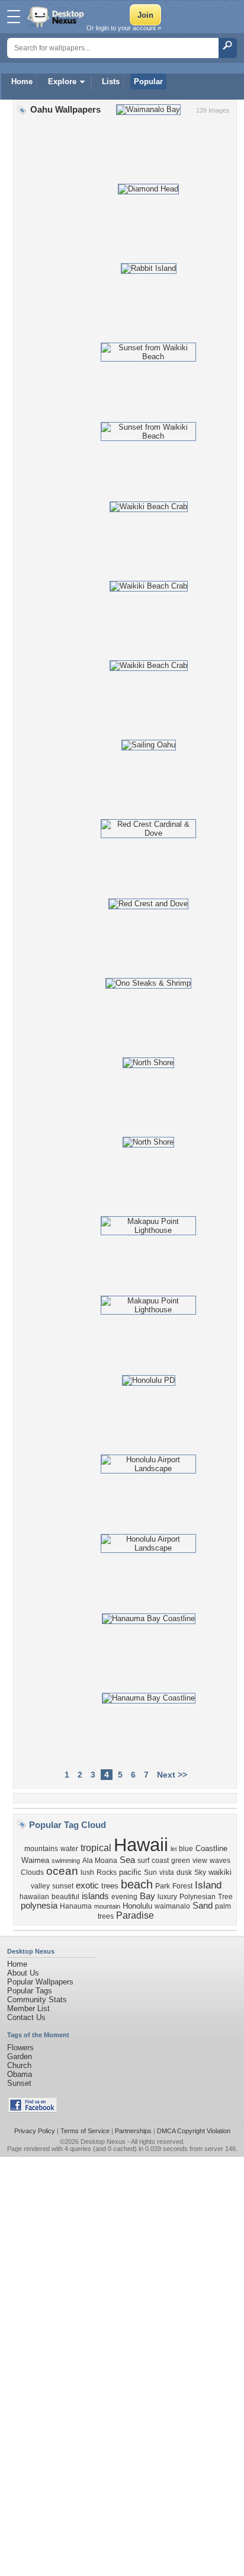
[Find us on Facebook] (33, 2110)
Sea (127, 1860)
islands (95, 1896)
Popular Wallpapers (40, 1982)
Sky (200, 1872)
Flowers (20, 2048)
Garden (20, 2056)
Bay (147, 1896)
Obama (20, 2074)
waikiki (220, 1872)
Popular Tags (30, 1991)
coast (160, 1861)
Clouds (32, 1872)
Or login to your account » (124, 28)
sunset (63, 1886)
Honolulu (137, 1906)
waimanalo (172, 1906)
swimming (66, 1861)
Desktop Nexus (103, 2142)
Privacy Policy (35, 2131)
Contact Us (26, 2017)
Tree (225, 1897)
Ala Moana (100, 1861)
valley (40, 1886)
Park (163, 1886)
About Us (23, 1973)
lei (174, 1849)
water (69, 1849)
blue (186, 1849)
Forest (182, 1886)
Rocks (107, 1872)
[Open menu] (14, 17)
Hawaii (141, 1845)
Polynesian (198, 1897)
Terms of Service (85, 2131)
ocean (62, 1871)
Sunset (19, 2083)
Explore (62, 82)
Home (22, 82)
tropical (96, 1848)
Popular (148, 82)
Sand (203, 1906)
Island (208, 1885)
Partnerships (133, 2131)
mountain (107, 1906)
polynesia (39, 1906)
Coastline (211, 1848)
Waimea (35, 1860)
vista (167, 1872)
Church (19, 2065)
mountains (41, 1849)
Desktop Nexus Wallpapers (57, 17)
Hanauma (76, 1906)
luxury (167, 1897)
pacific (130, 1872)
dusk (184, 1872)
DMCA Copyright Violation (194, 2131)
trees (110, 1886)
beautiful (65, 1897)
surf (143, 1861)
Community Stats (37, 2000)
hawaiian (34, 1897)
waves (220, 1861)
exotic (87, 1885)
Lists (111, 82)
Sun (150, 1872)
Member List (28, 2008)
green (181, 1861)
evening (124, 1897)
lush (87, 1872)
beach (137, 1884)
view (200, 1861)
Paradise (135, 1915)
